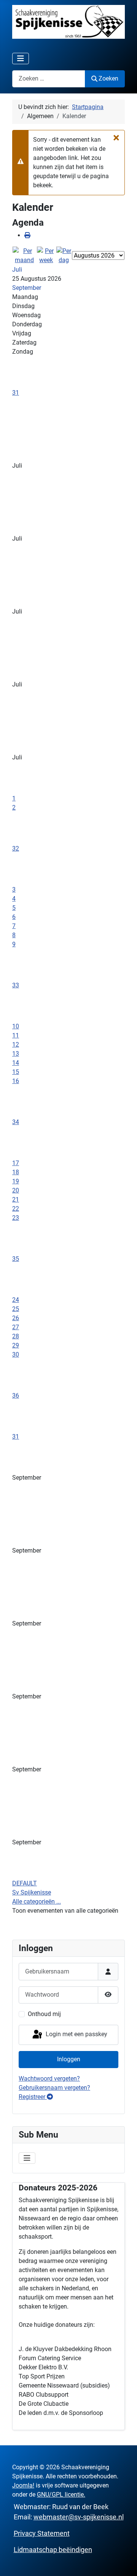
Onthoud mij (44, 2014)
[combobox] (49, 79)
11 (16, 1035)
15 (16, 1072)
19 (16, 1181)
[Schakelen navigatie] (21, 59)
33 (16, 985)
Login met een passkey (76, 2034)
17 (16, 1163)
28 (16, 1336)
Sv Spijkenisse (32, 1892)
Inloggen (69, 2059)
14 (16, 1063)
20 (16, 1190)
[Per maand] (24, 255)
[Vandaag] (64, 255)
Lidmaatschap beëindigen (53, 2550)
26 (16, 1318)
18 (16, 1172)
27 (16, 1327)
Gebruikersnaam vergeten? (54, 2088)
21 (16, 1199)
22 (16, 1209)
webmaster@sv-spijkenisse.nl (79, 2517)
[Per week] (46, 255)
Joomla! (23, 2485)
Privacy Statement (42, 2533)
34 (16, 1122)
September (27, 288)
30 (16, 1354)
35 (16, 1259)
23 (16, 1218)
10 (16, 1026)
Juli (17, 270)
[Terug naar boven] (124, 2562)
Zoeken (108, 78)
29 (16, 1345)
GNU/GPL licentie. (61, 2495)
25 (16, 1309)
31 (16, 393)
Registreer (33, 2097)
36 (16, 1396)
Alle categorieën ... (37, 1902)
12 (16, 1044)
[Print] (27, 235)
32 (16, 848)
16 (16, 1081)
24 (16, 1300)
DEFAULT (25, 1883)
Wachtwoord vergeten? (49, 2079)
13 (16, 1054)
